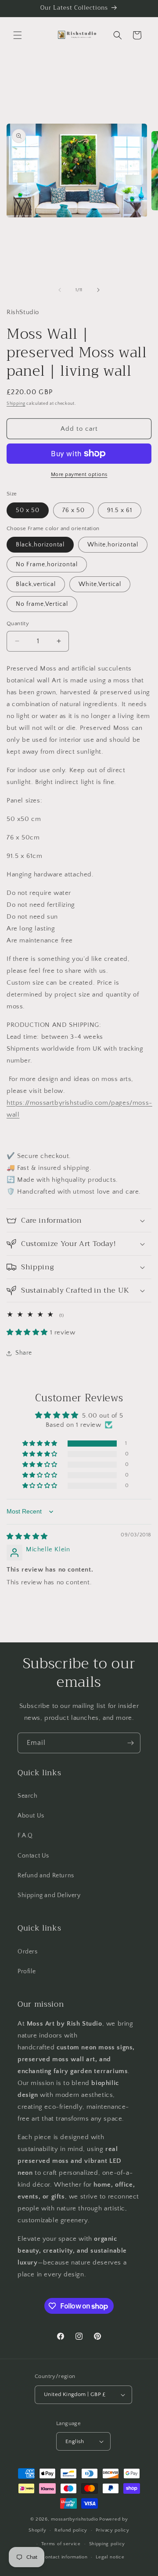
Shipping (16, 404)
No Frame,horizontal (47, 564)
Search (28, 1796)
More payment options (79, 475)
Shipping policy (107, 2544)
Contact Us (33, 1856)
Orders (28, 1952)
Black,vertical (36, 584)
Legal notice (110, 2557)
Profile (27, 1971)
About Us (31, 1816)
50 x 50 (28, 510)
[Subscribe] (130, 1743)
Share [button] (24, 1353)
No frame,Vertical (42, 604)
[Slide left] (60, 290)
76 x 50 (74, 510)
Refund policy (71, 2530)
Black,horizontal (40, 545)
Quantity (18, 623)
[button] (18, 35)
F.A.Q (25, 1836)
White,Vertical (100, 584)
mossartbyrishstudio (74, 2519)
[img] (27, 1537)
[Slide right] (98, 290)
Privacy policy (113, 2530)
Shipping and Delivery (49, 1895)
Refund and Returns (46, 1876)
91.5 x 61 (120, 510)
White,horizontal (113, 545)
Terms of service (61, 2544)
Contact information (65, 2557)
